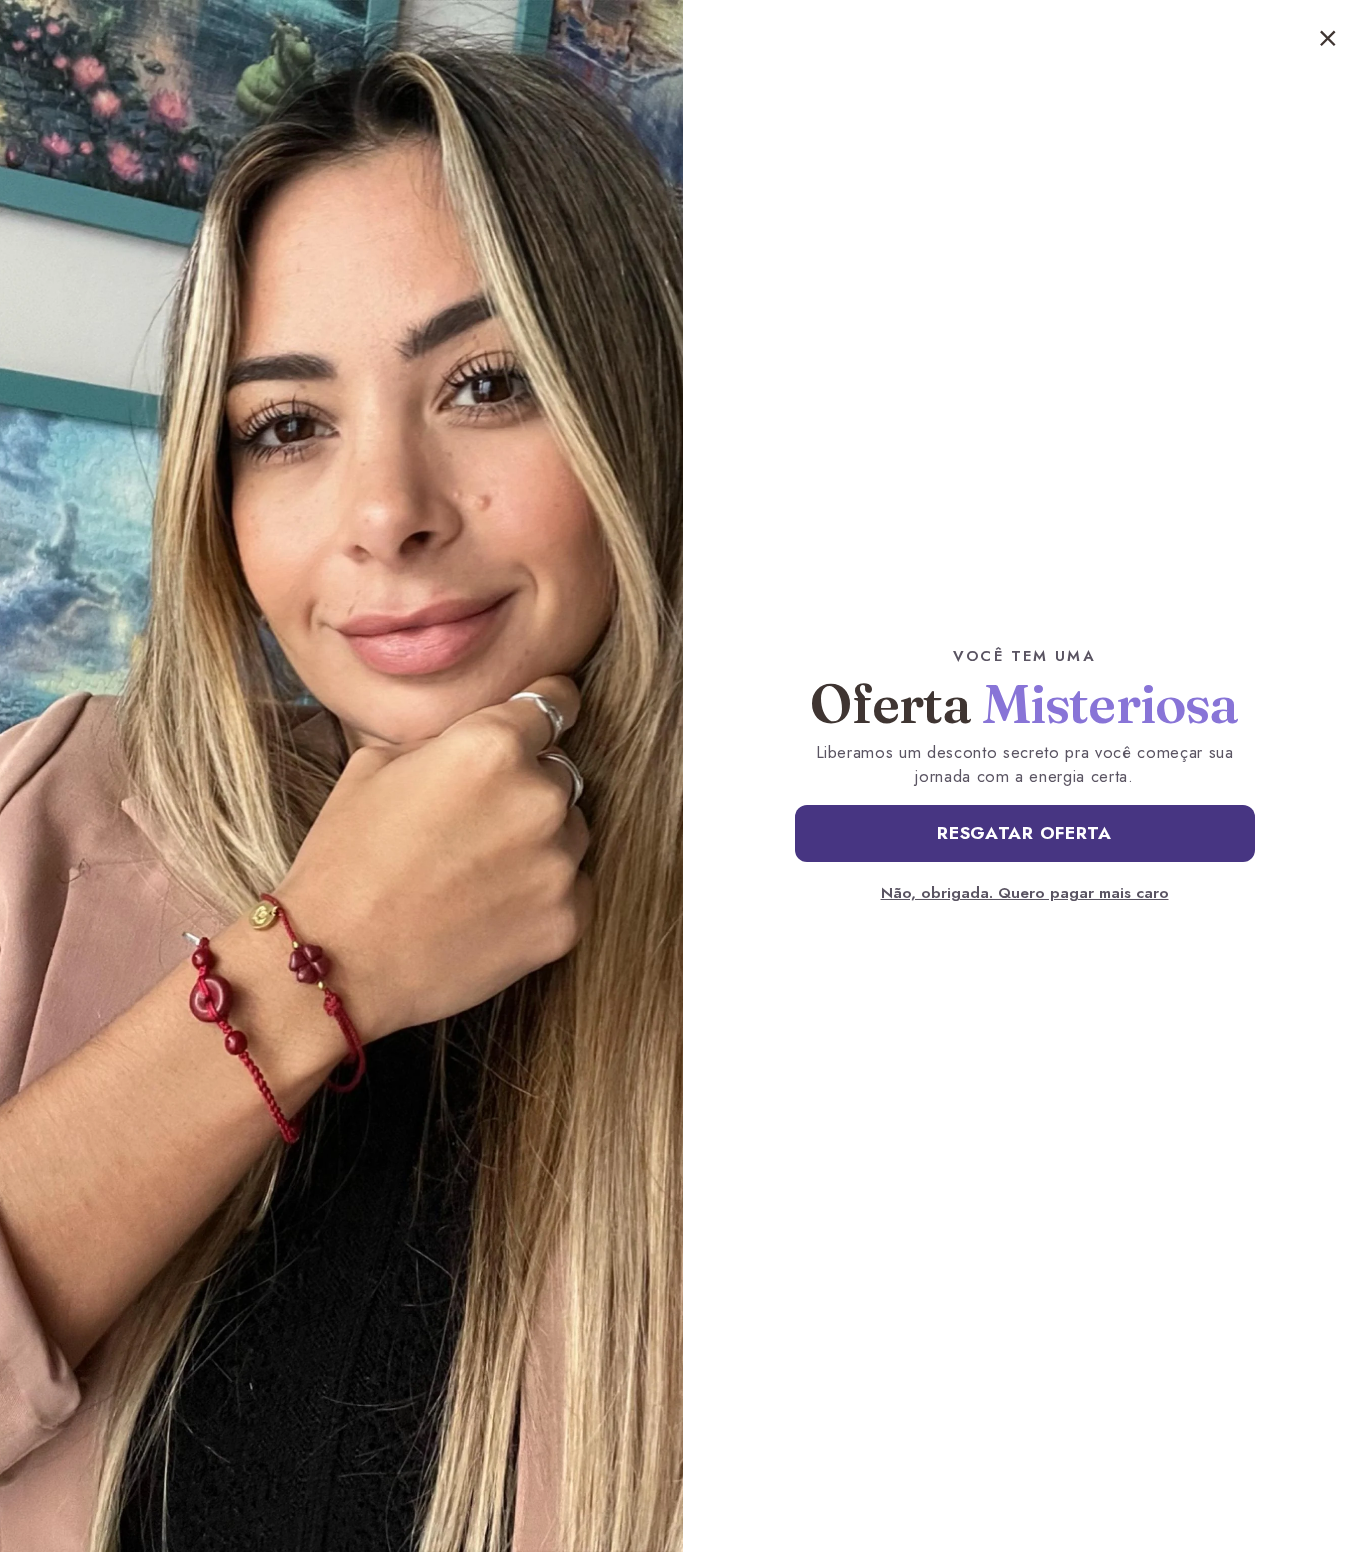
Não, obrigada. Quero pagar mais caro (1025, 893)
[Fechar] (1328, 38)
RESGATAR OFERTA (1024, 833)
